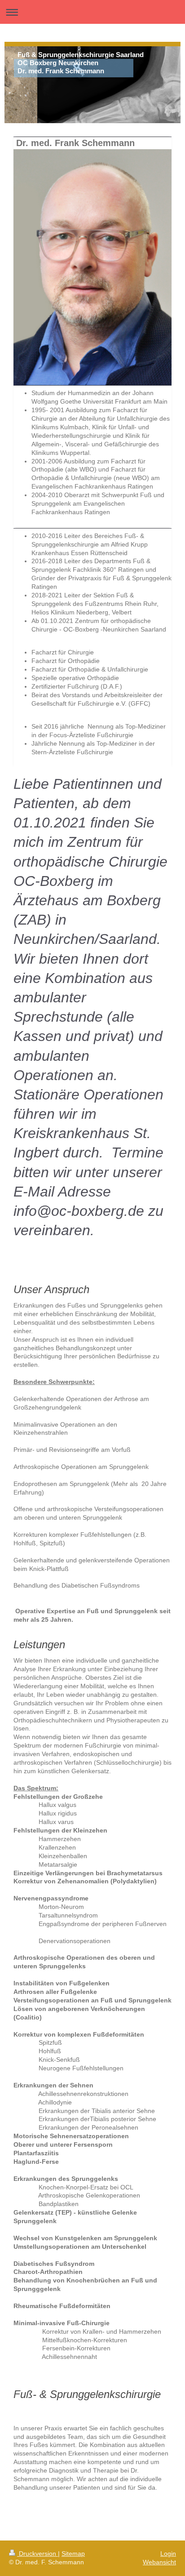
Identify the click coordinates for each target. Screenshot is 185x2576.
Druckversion (37, 2554)
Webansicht (159, 2562)
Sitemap (73, 2554)
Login (168, 2554)
